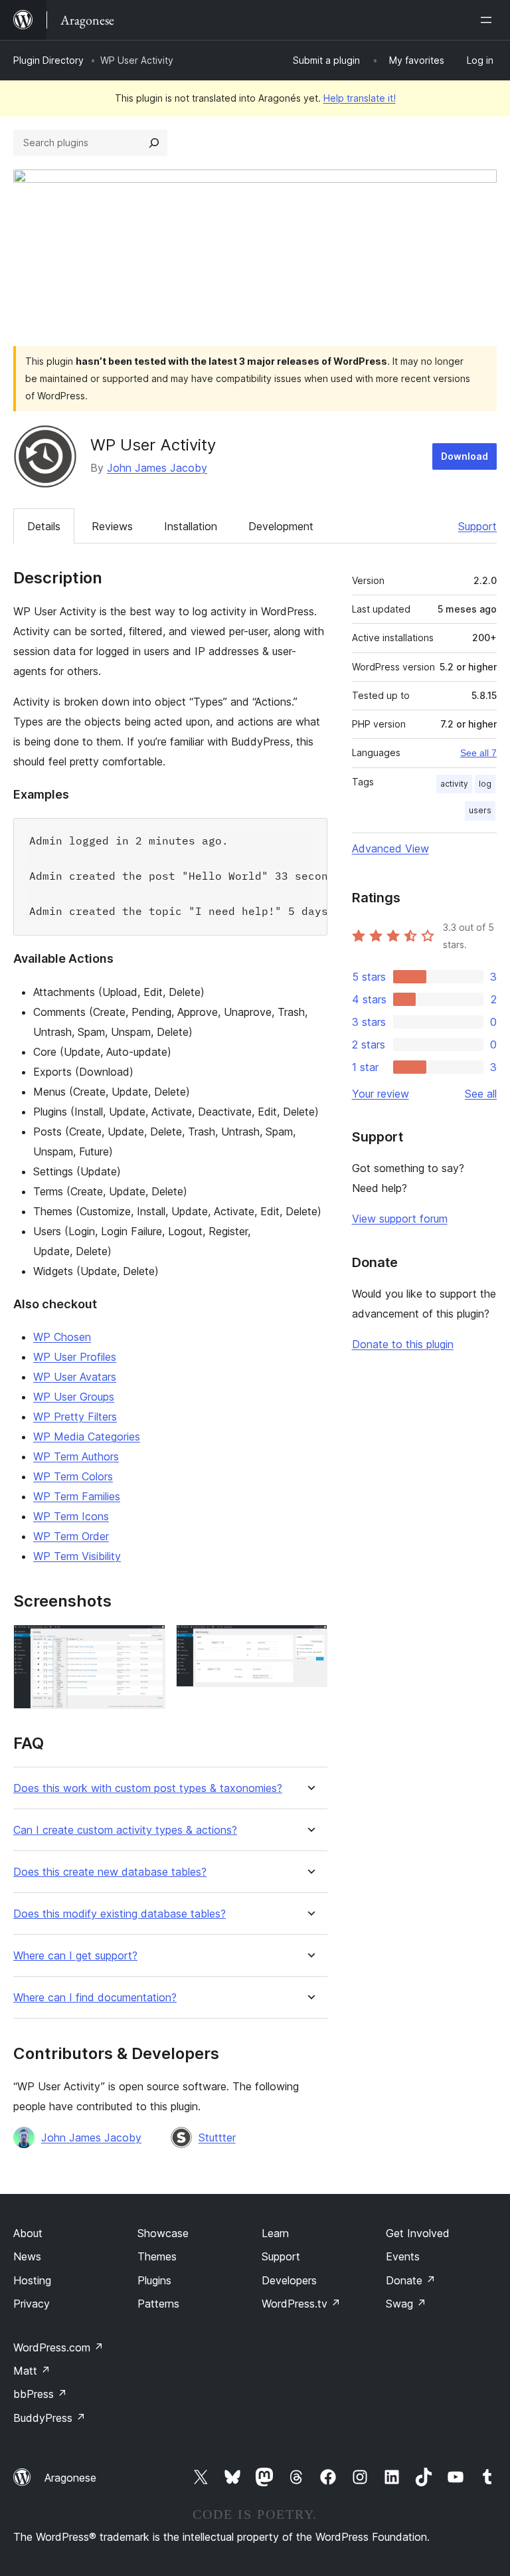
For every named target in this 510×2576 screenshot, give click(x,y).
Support (477, 526)
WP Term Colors (73, 1476)
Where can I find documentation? (95, 1998)
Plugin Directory (48, 60)
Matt (32, 2371)
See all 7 (478, 753)
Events (403, 2256)
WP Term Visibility (77, 1556)
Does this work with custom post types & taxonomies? (148, 1788)
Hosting (32, 2280)
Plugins (154, 2280)
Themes (157, 2256)
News (27, 2256)
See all (481, 1094)
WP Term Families (77, 1496)
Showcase (163, 2233)
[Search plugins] (154, 143)
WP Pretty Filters (75, 1417)
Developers (289, 2280)
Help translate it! (360, 98)
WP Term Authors (76, 1456)
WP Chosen (62, 1337)
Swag (406, 2304)
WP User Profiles (75, 1357)
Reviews (112, 526)
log (485, 784)
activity (454, 784)
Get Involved (418, 2233)
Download (465, 456)
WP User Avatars (75, 1377)
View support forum (400, 1219)
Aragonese (70, 2478)
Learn (275, 2233)
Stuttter (217, 2137)
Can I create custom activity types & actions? (125, 1830)
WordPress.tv (301, 2304)
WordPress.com (58, 2347)
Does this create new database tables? (110, 1872)
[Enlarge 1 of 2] (147, 1642)
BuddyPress (49, 2418)
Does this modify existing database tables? (120, 1914)
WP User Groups (74, 1397)
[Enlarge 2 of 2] (309, 1642)
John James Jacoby (157, 468)
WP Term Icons (71, 1516)
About (28, 2233)
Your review (381, 1094)
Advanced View (390, 848)
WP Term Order (71, 1536)
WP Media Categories (87, 1437)
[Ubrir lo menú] (489, 20)
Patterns (158, 2304)
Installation (191, 526)
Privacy (32, 2304)
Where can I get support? (75, 1956)
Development (281, 526)
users (480, 810)
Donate (411, 2280)
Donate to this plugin (403, 1344)
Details (44, 526)
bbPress (40, 2394)
